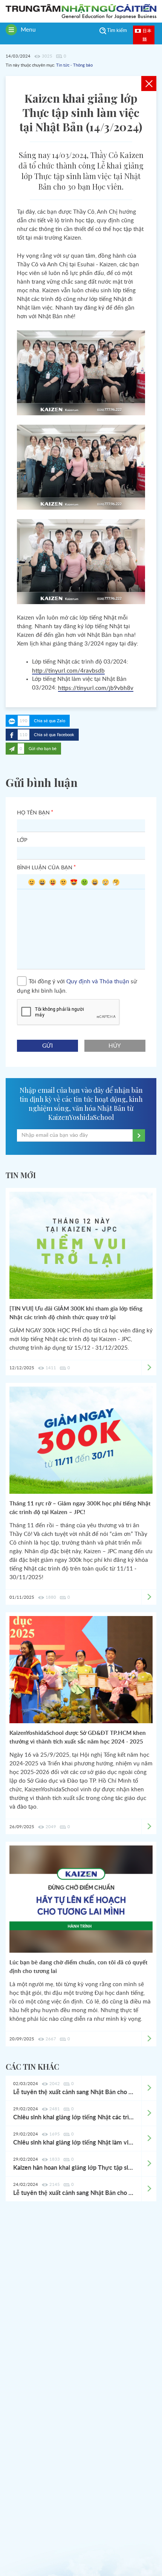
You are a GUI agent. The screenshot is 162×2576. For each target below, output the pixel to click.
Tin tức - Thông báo (74, 65)
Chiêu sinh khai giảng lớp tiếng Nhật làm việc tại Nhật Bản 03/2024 (73, 2143)
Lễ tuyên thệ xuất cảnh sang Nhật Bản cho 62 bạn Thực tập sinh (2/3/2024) (73, 2092)
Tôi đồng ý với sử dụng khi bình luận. (77, 986)
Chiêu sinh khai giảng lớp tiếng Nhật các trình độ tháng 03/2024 (73, 2117)
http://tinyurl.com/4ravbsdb (68, 671)
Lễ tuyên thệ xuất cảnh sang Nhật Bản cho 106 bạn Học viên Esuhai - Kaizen (73, 2193)
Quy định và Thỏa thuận (98, 982)
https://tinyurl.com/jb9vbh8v (96, 688)
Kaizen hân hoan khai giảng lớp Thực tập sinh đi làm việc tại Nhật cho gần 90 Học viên (73, 2168)
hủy (115, 1046)
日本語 (147, 35)
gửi (47, 1046)
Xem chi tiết (149, 2088)
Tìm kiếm (117, 31)
